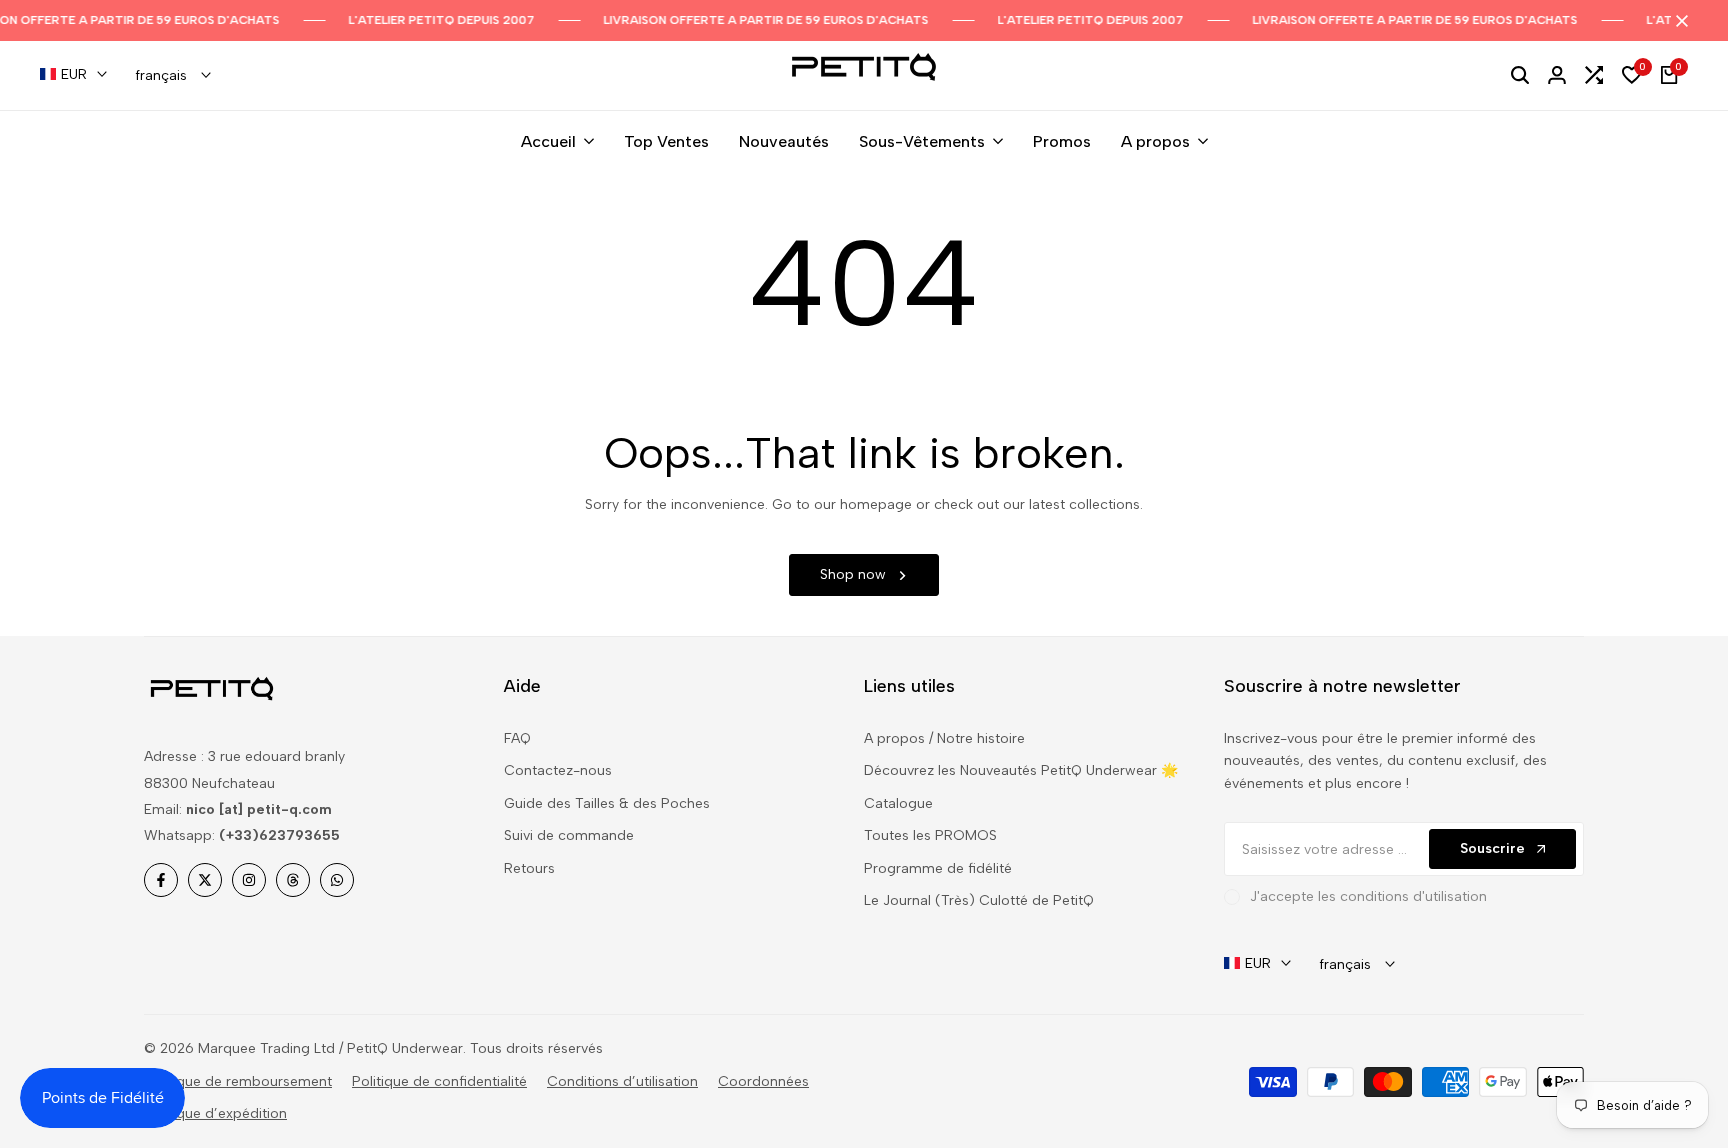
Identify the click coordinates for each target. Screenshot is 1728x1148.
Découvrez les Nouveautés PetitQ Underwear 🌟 (1021, 770)
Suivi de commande (569, 835)
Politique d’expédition (215, 1113)
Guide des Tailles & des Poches (607, 803)
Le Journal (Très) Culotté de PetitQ (979, 900)
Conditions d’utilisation (622, 1081)
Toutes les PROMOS (930, 835)
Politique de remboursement (238, 1081)
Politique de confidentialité (439, 1081)
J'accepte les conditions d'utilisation (1368, 896)
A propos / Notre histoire (944, 738)
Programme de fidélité (938, 868)
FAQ (517, 738)
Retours (529, 868)
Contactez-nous (558, 770)
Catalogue (898, 803)
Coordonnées (763, 1081)
